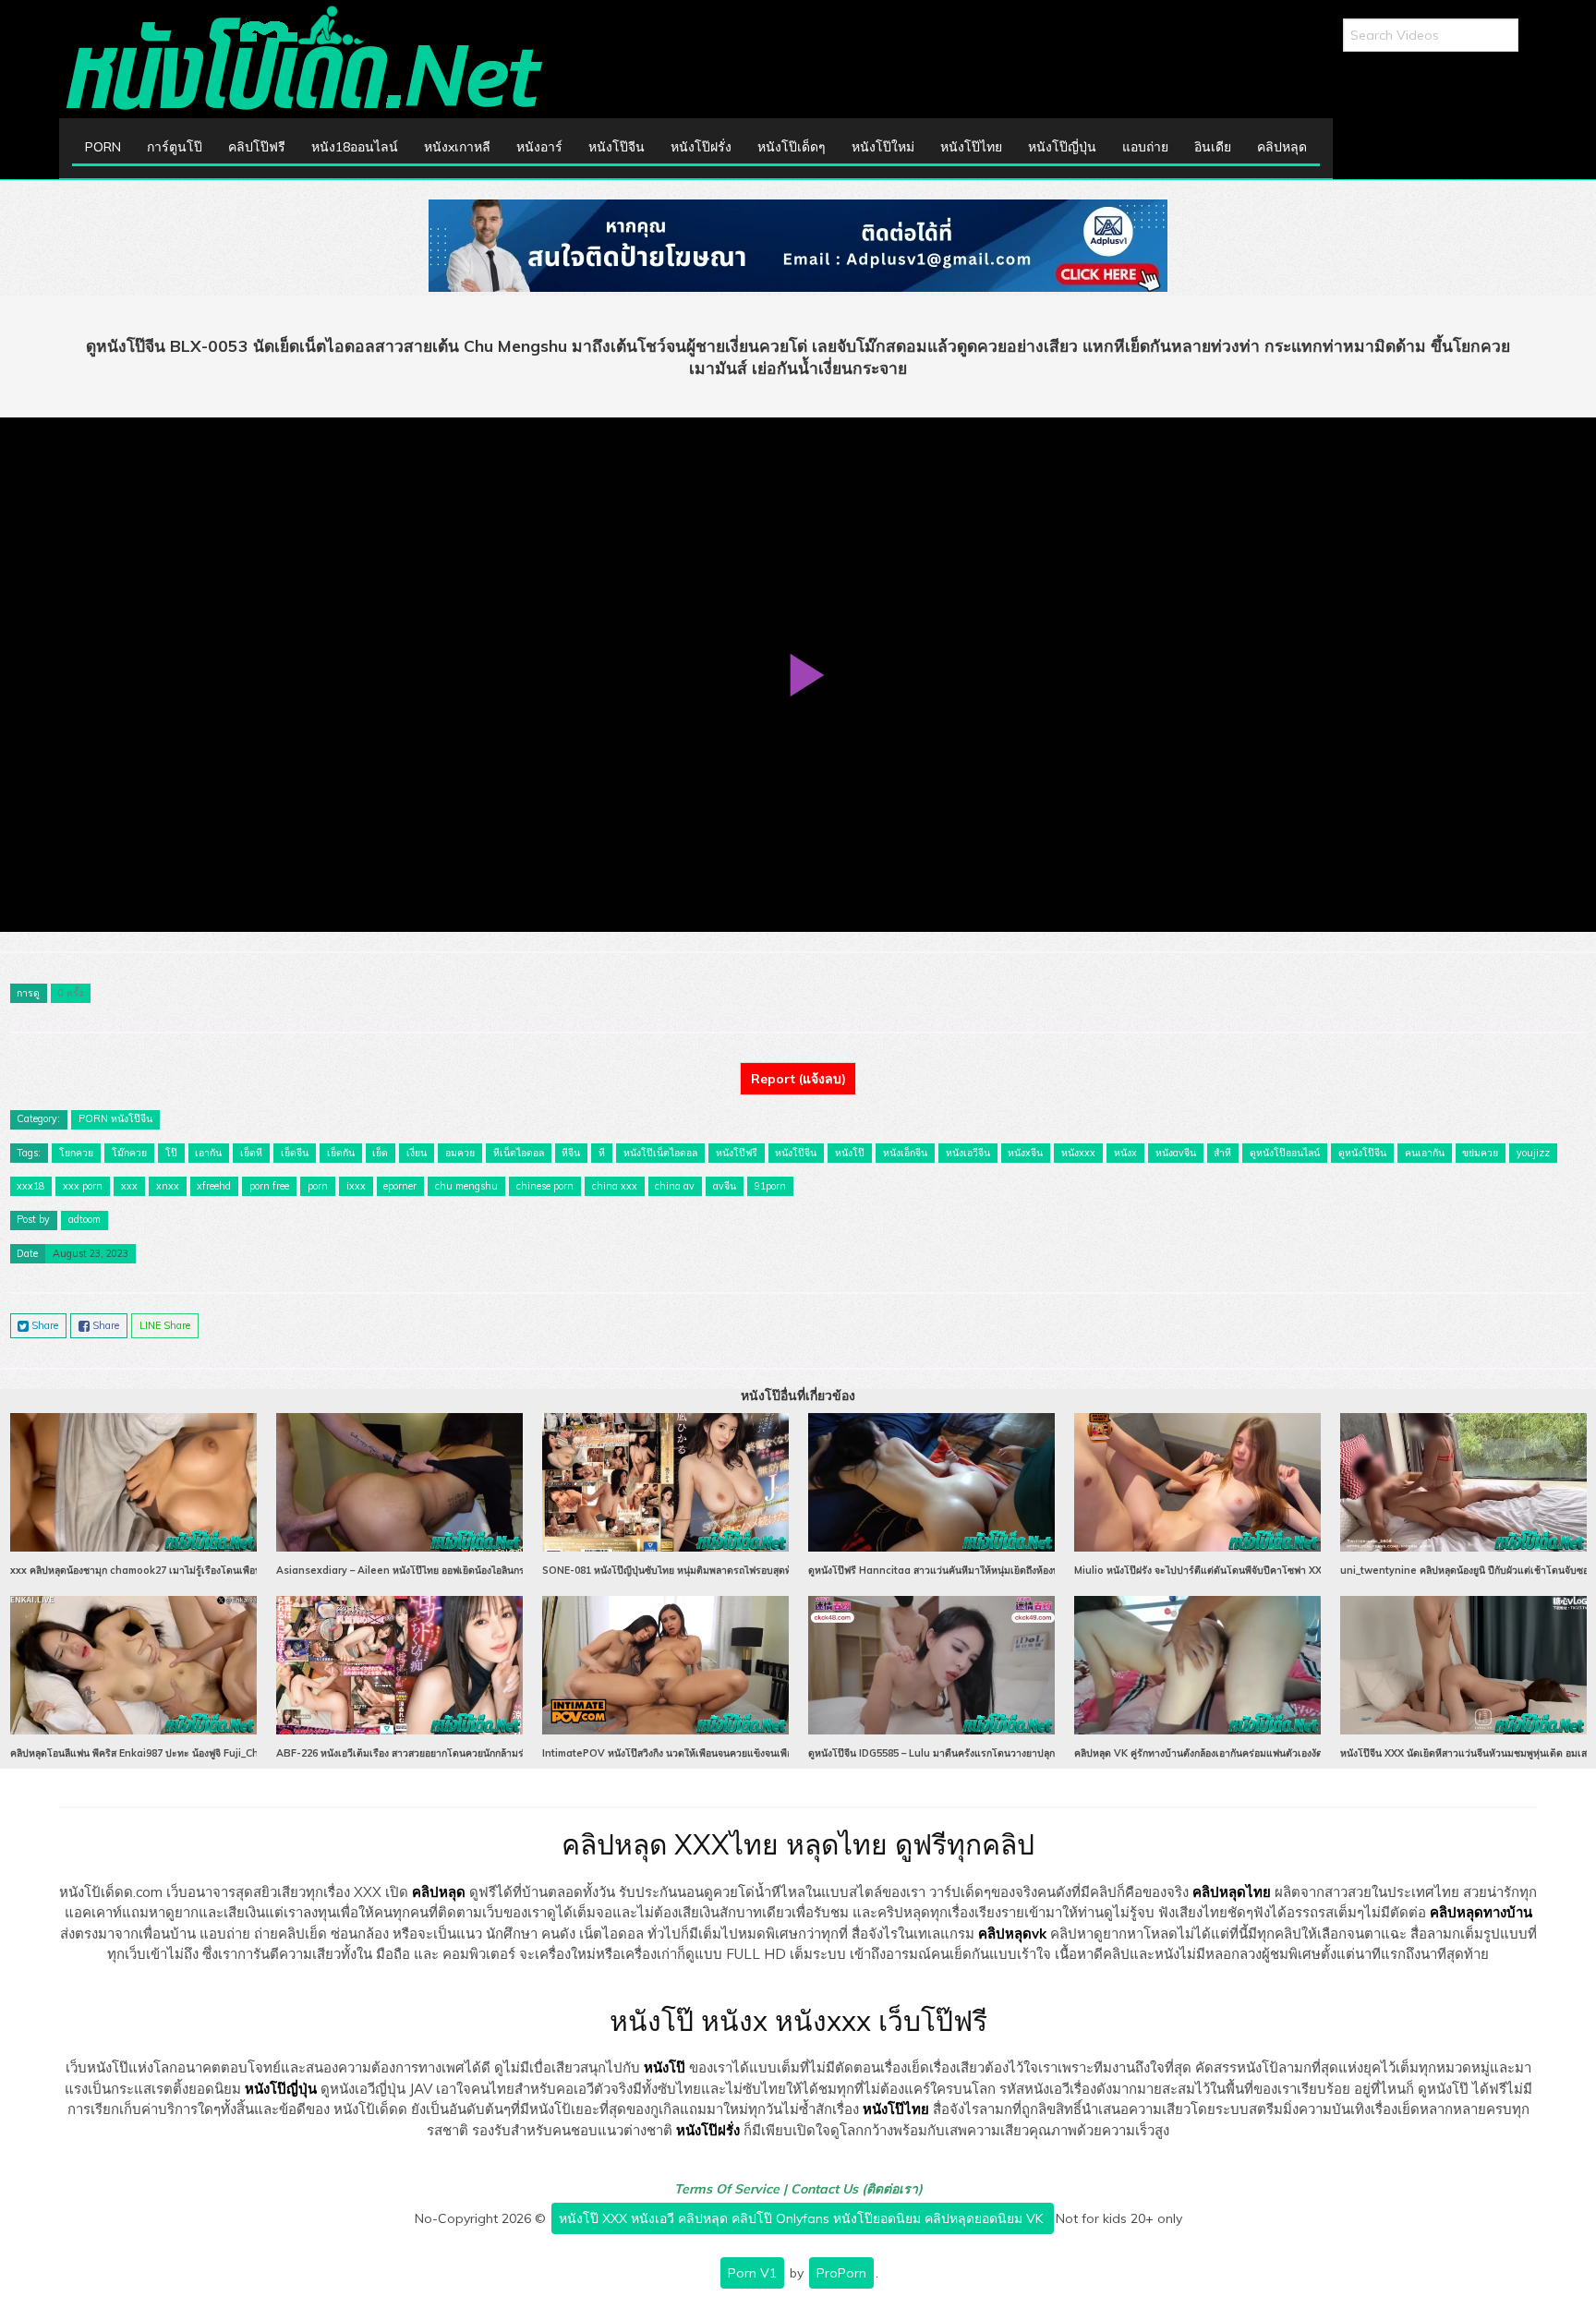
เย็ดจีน (295, 1153)
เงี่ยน (417, 1153)
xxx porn (83, 1186)
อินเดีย (1213, 147)
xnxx (168, 1186)
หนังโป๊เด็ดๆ (792, 147)
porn (318, 1186)
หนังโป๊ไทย (971, 147)
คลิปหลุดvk (1012, 1933)
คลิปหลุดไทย (1232, 1892)
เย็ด (380, 1153)
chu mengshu (466, 1186)
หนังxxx (1078, 1153)
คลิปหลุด (1282, 147)
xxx (129, 1186)
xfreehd (214, 1186)
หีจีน (571, 1153)
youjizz (1533, 1153)
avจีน (725, 1186)
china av (675, 1186)
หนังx (1125, 1153)
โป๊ (171, 1153)
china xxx (615, 1186)
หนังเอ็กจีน (905, 1153)
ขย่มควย (1480, 1153)
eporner (400, 1186)
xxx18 (30, 1186)
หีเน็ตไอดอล (519, 1153)
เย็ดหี (251, 1153)
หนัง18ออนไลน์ (355, 147)
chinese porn (545, 1186)
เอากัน (208, 1153)
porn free (269, 1186)
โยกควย (76, 1153)
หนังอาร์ (539, 147)
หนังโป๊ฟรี (737, 1153)
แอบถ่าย (1145, 147)
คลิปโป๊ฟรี (257, 147)
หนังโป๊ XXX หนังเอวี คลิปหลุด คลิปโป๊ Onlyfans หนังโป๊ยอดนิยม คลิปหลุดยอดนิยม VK (803, 2218)
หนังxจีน (1025, 1153)
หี (602, 1153)
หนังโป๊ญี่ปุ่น (1062, 147)
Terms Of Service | (732, 2189)
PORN (103, 147)
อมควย (460, 1153)
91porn (770, 1186)
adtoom (85, 1219)
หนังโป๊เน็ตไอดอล (660, 1153)
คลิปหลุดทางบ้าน (1481, 1912)
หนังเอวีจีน (968, 1153)
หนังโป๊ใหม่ (883, 147)
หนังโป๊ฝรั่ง (701, 147)
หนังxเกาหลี (457, 147)
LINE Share (165, 1325)
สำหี (1222, 1153)
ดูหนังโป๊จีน (1362, 1153)
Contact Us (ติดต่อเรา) (857, 2189)
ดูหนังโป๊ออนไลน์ (1285, 1153)
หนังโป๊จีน (617, 147)
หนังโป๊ (850, 1153)
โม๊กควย (129, 1153)
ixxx (356, 1186)
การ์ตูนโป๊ (175, 147)
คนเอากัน (1425, 1153)
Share (43, 1325)
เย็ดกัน (341, 1153)
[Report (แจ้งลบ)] (798, 1062)
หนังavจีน (1176, 1153)
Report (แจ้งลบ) (798, 1079)
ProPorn (841, 2273)
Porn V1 (752, 2273)
